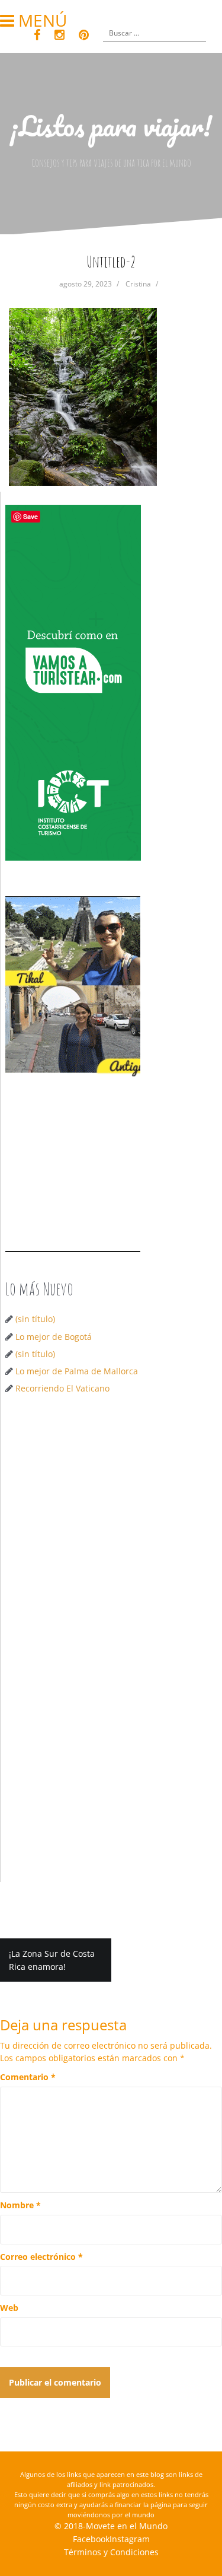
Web (9, 2308)
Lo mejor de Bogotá (54, 1337)
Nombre (20, 2205)
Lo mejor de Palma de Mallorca (77, 1371)
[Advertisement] (111, 1526)
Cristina (138, 284)
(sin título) (35, 1319)
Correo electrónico (41, 2257)
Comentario (28, 2077)
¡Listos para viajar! (111, 126)
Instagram (130, 2539)
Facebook (91, 2539)
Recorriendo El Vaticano (62, 1388)
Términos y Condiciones (111, 2552)
